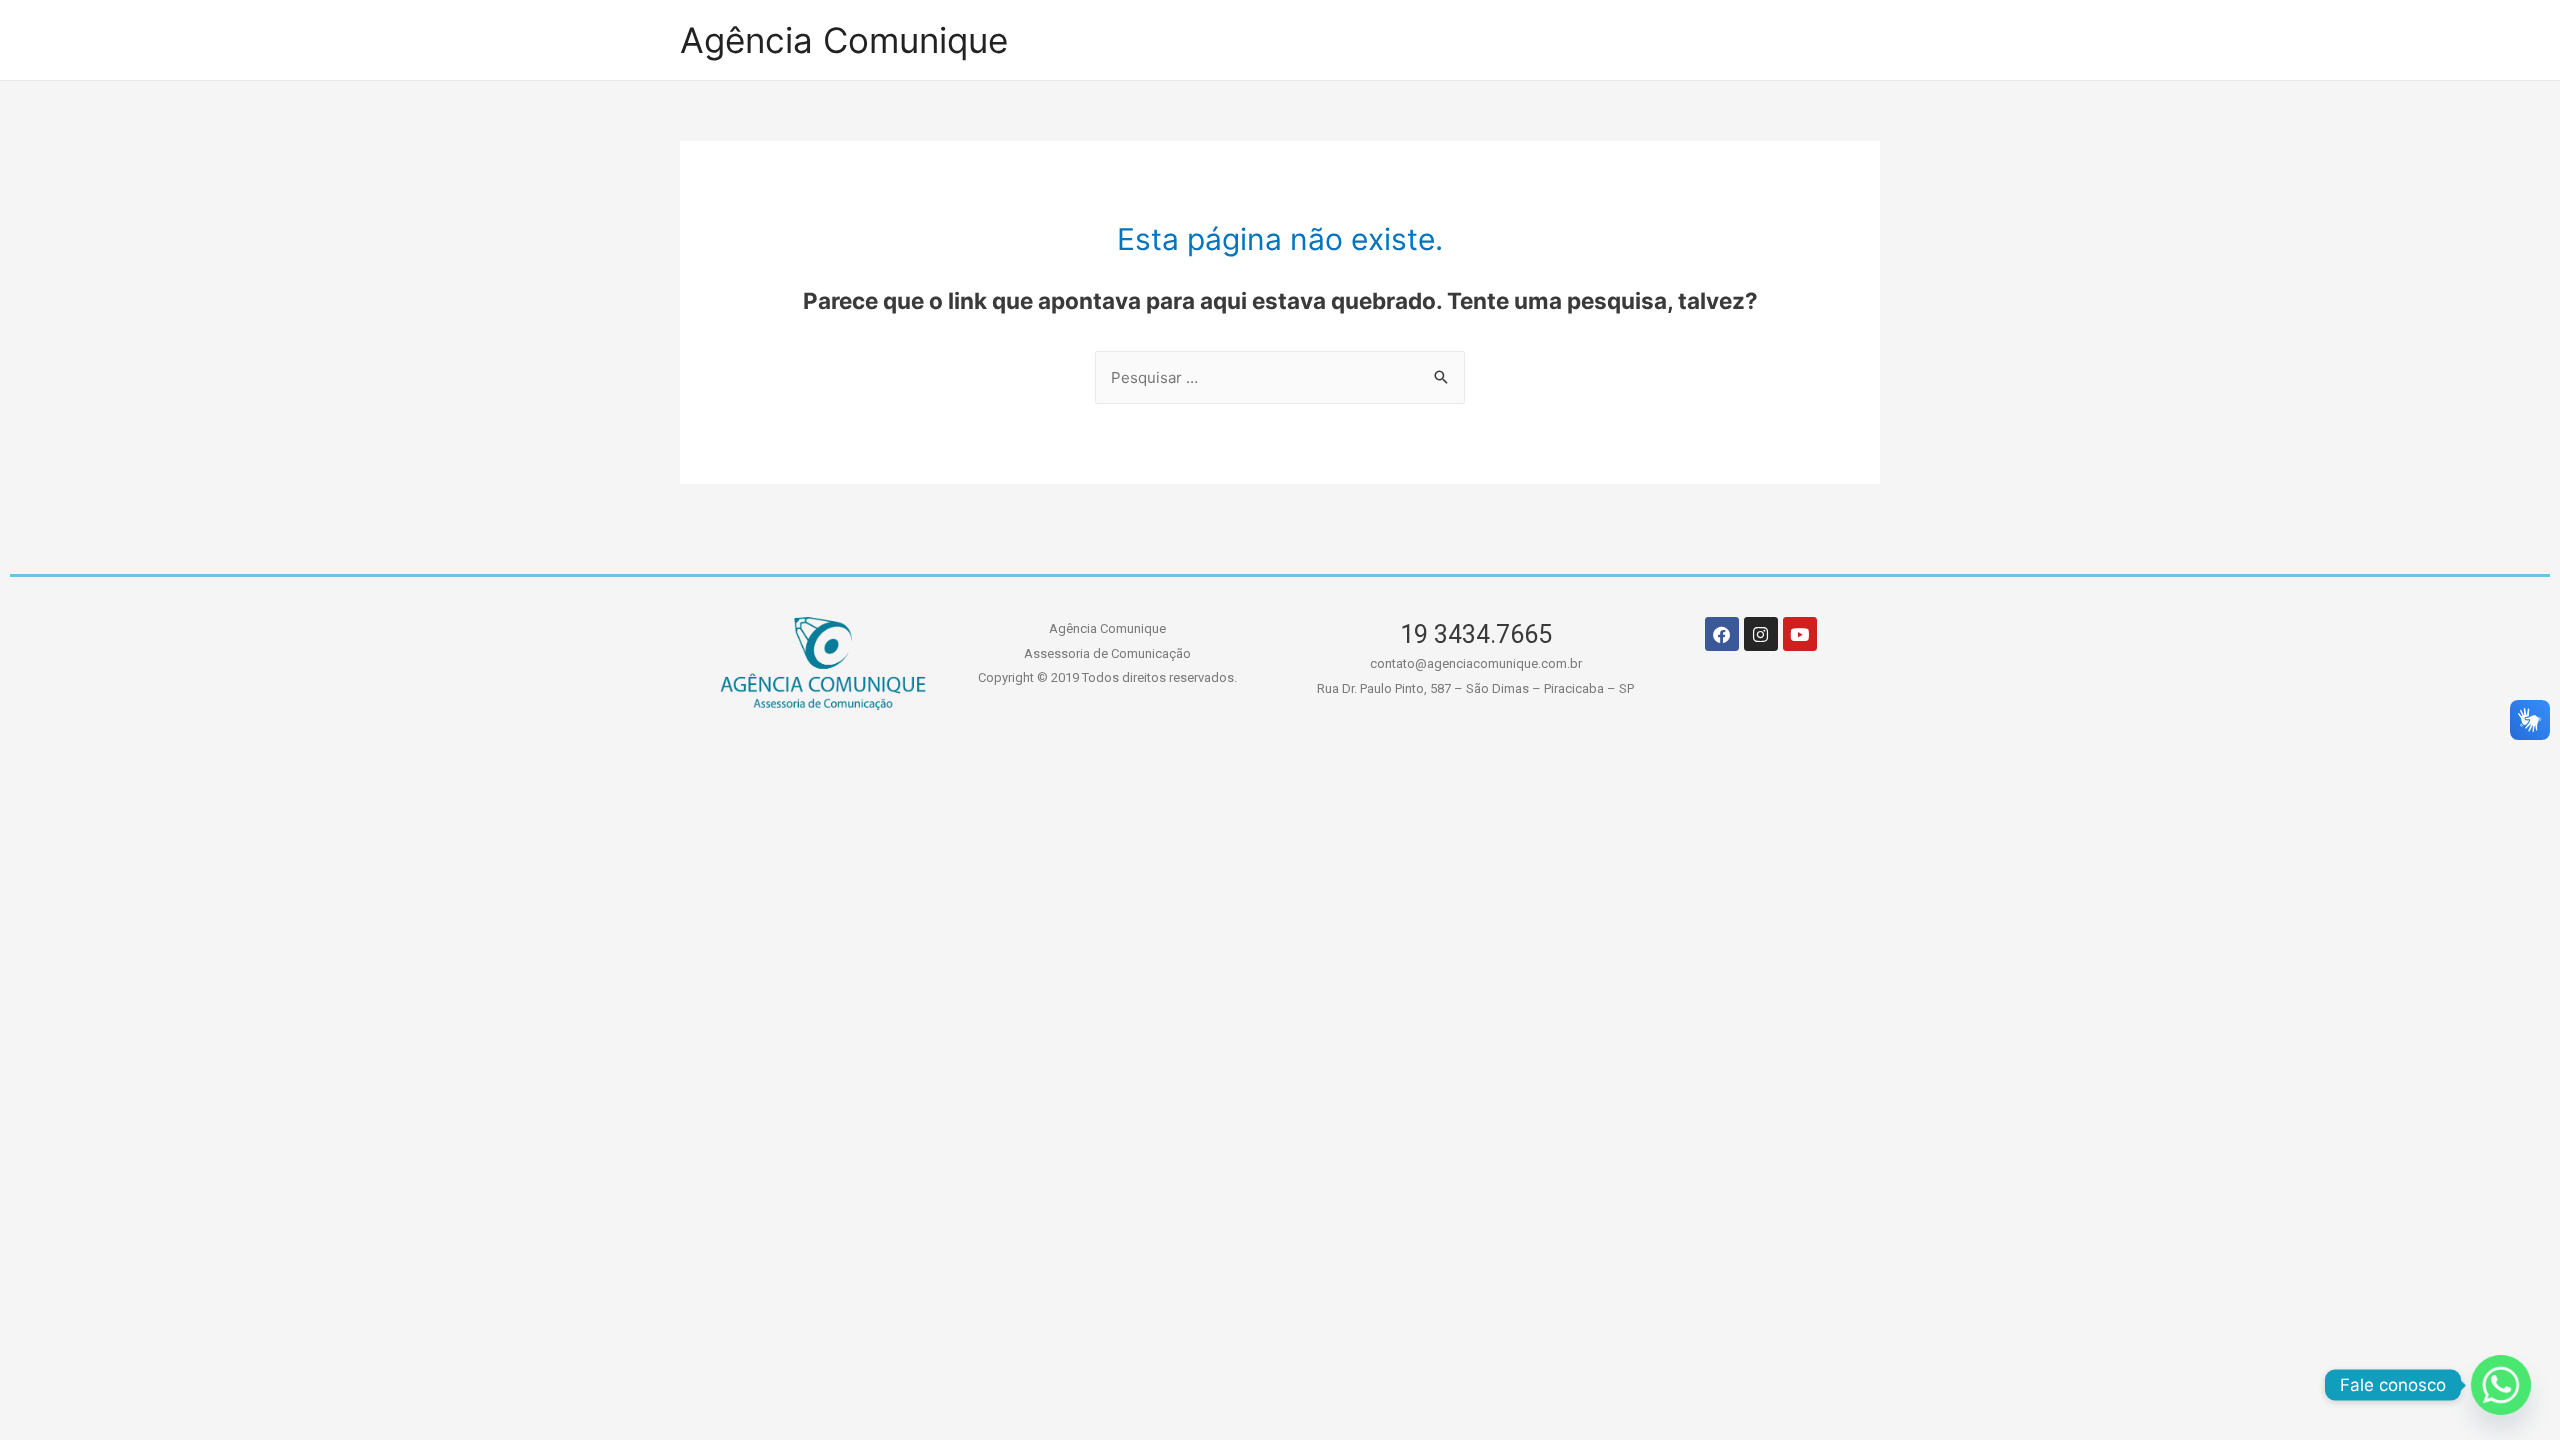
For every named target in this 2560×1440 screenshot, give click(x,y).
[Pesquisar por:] (1280, 377)
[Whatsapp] (2501, 1385)
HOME (1185, 40)
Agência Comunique (844, 40)
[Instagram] (1761, 634)
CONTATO (1792, 40)
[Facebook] (1722, 634)
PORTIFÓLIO (1326, 40)
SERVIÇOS (1644, 40)
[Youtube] (1800, 634)
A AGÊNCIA (1490, 40)
